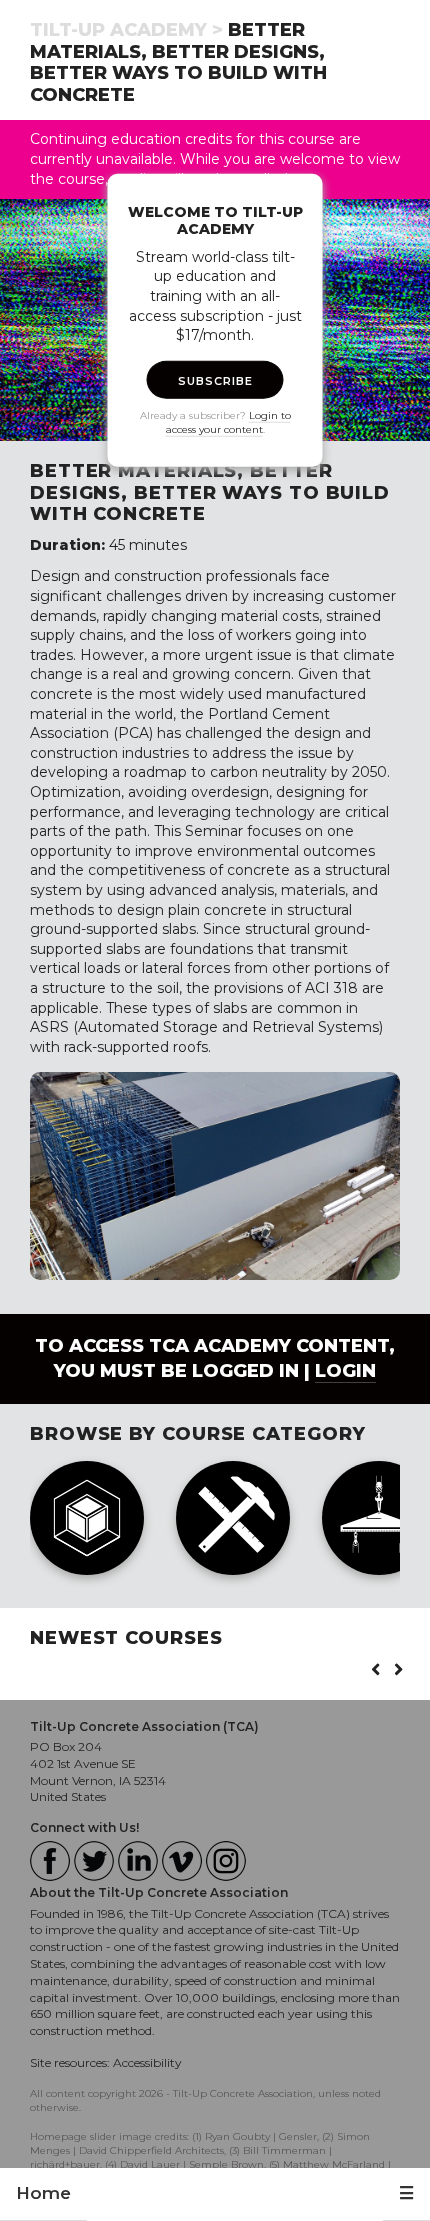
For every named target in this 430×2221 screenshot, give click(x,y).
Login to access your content (228, 421)
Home (43, 2193)
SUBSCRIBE (215, 380)
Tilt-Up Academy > (126, 30)
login (345, 1371)
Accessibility (147, 2062)
